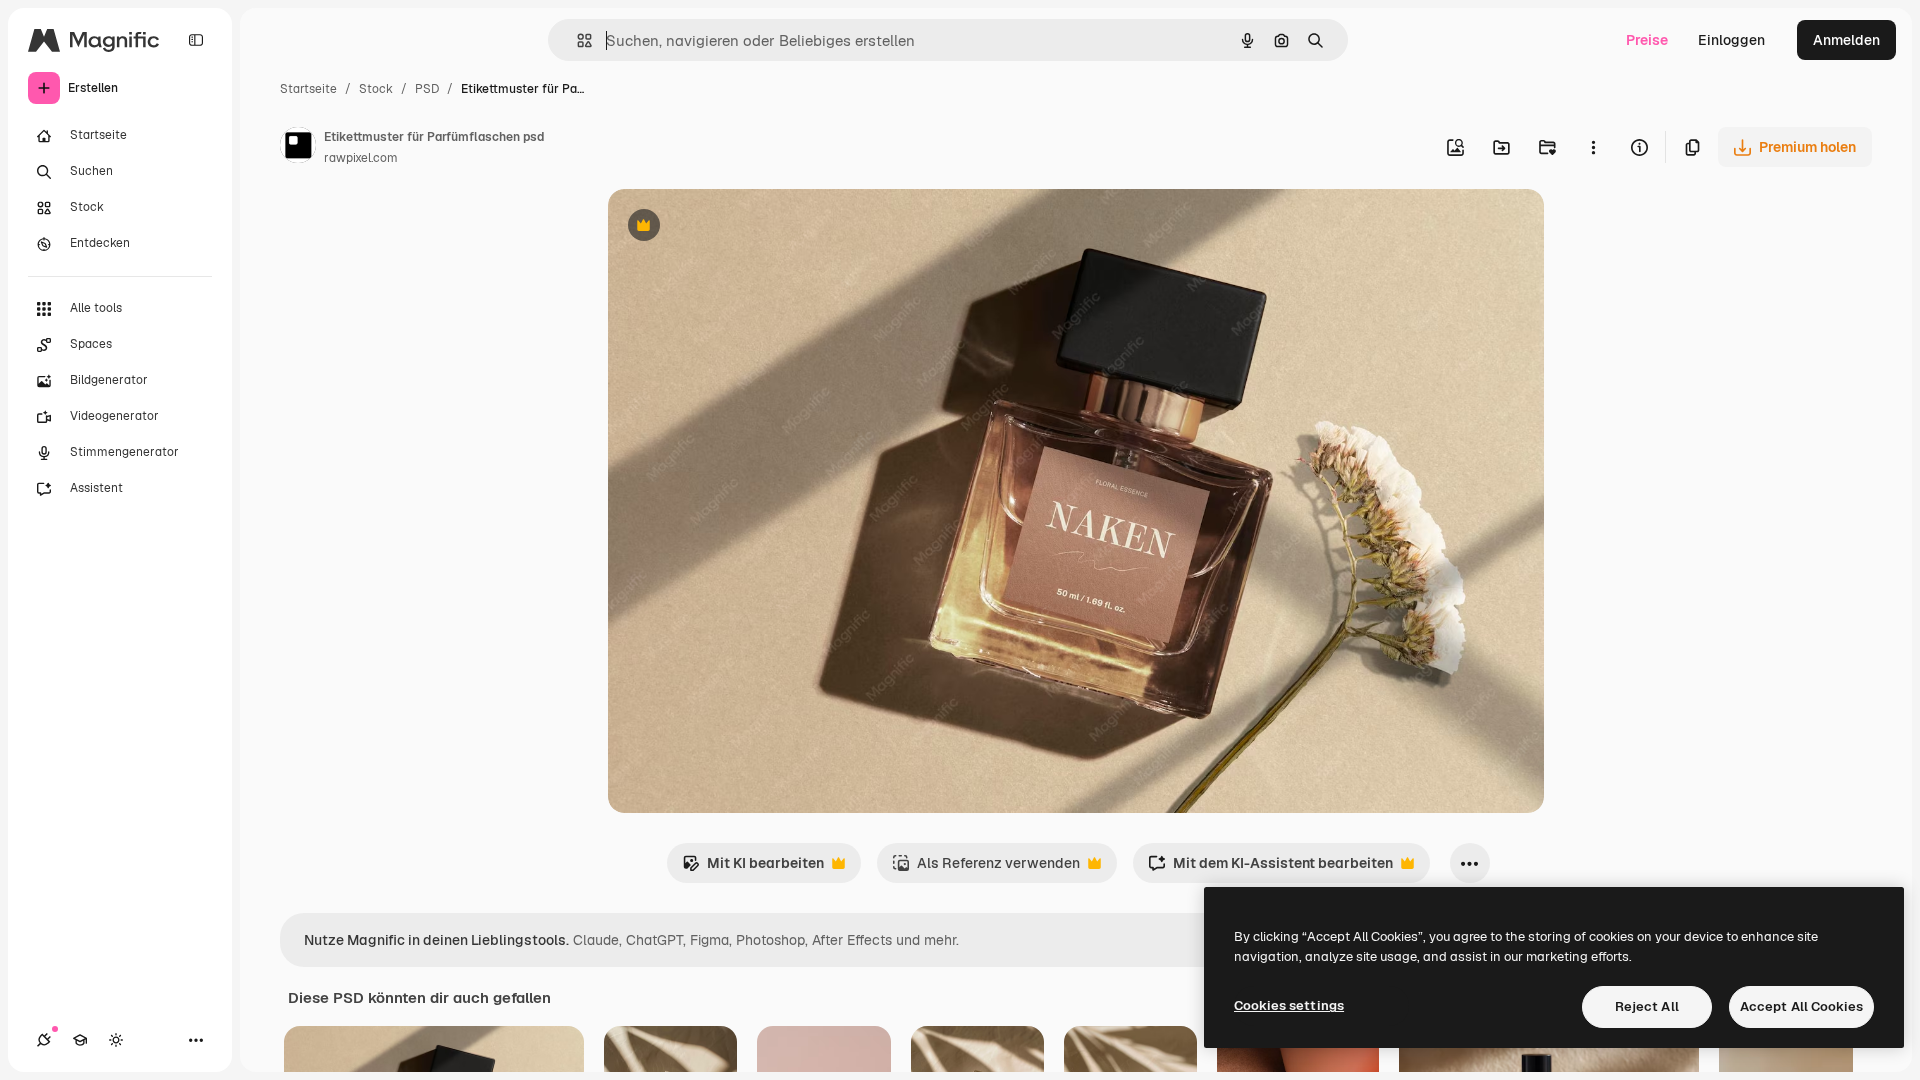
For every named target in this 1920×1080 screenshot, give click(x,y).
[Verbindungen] (44, 1040)
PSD (427, 89)
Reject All (1647, 1006)
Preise (1647, 40)
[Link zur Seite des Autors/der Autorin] (298, 148)
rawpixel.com (361, 158)
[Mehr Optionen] (1593, 147)
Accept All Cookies (1801, 1006)
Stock (376, 89)
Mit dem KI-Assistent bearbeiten (1270, 868)
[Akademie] (80, 1040)
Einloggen (1731, 40)
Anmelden (1846, 40)
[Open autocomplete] (576, 40)
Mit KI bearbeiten (753, 868)
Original (736, 227)
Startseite (308, 89)
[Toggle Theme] (116, 1040)
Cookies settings (1289, 1005)
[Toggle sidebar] (196, 40)
